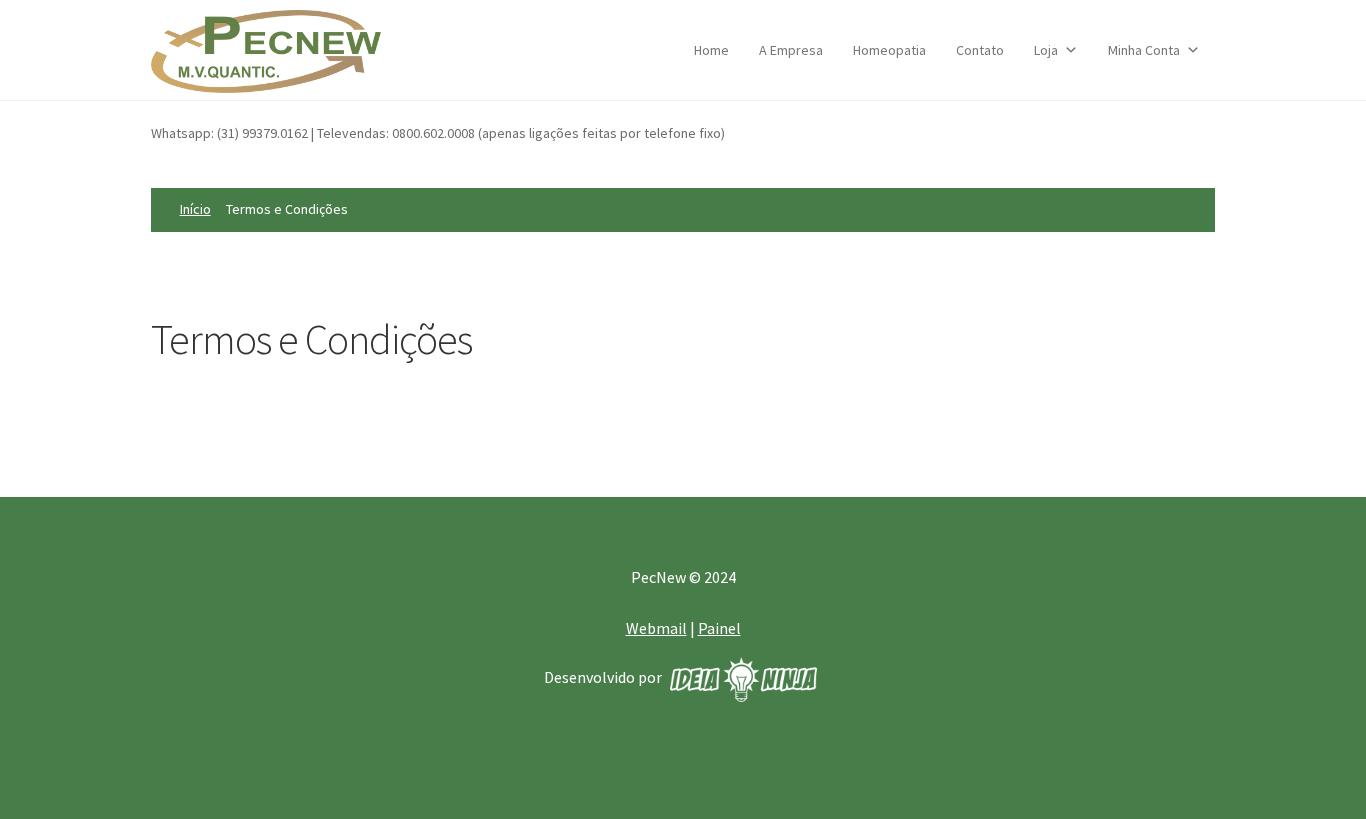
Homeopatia (889, 50)
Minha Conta (1144, 50)
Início (195, 209)
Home (711, 50)
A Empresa (791, 50)
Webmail (656, 628)
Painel (719, 628)
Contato (980, 50)
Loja (1046, 50)
